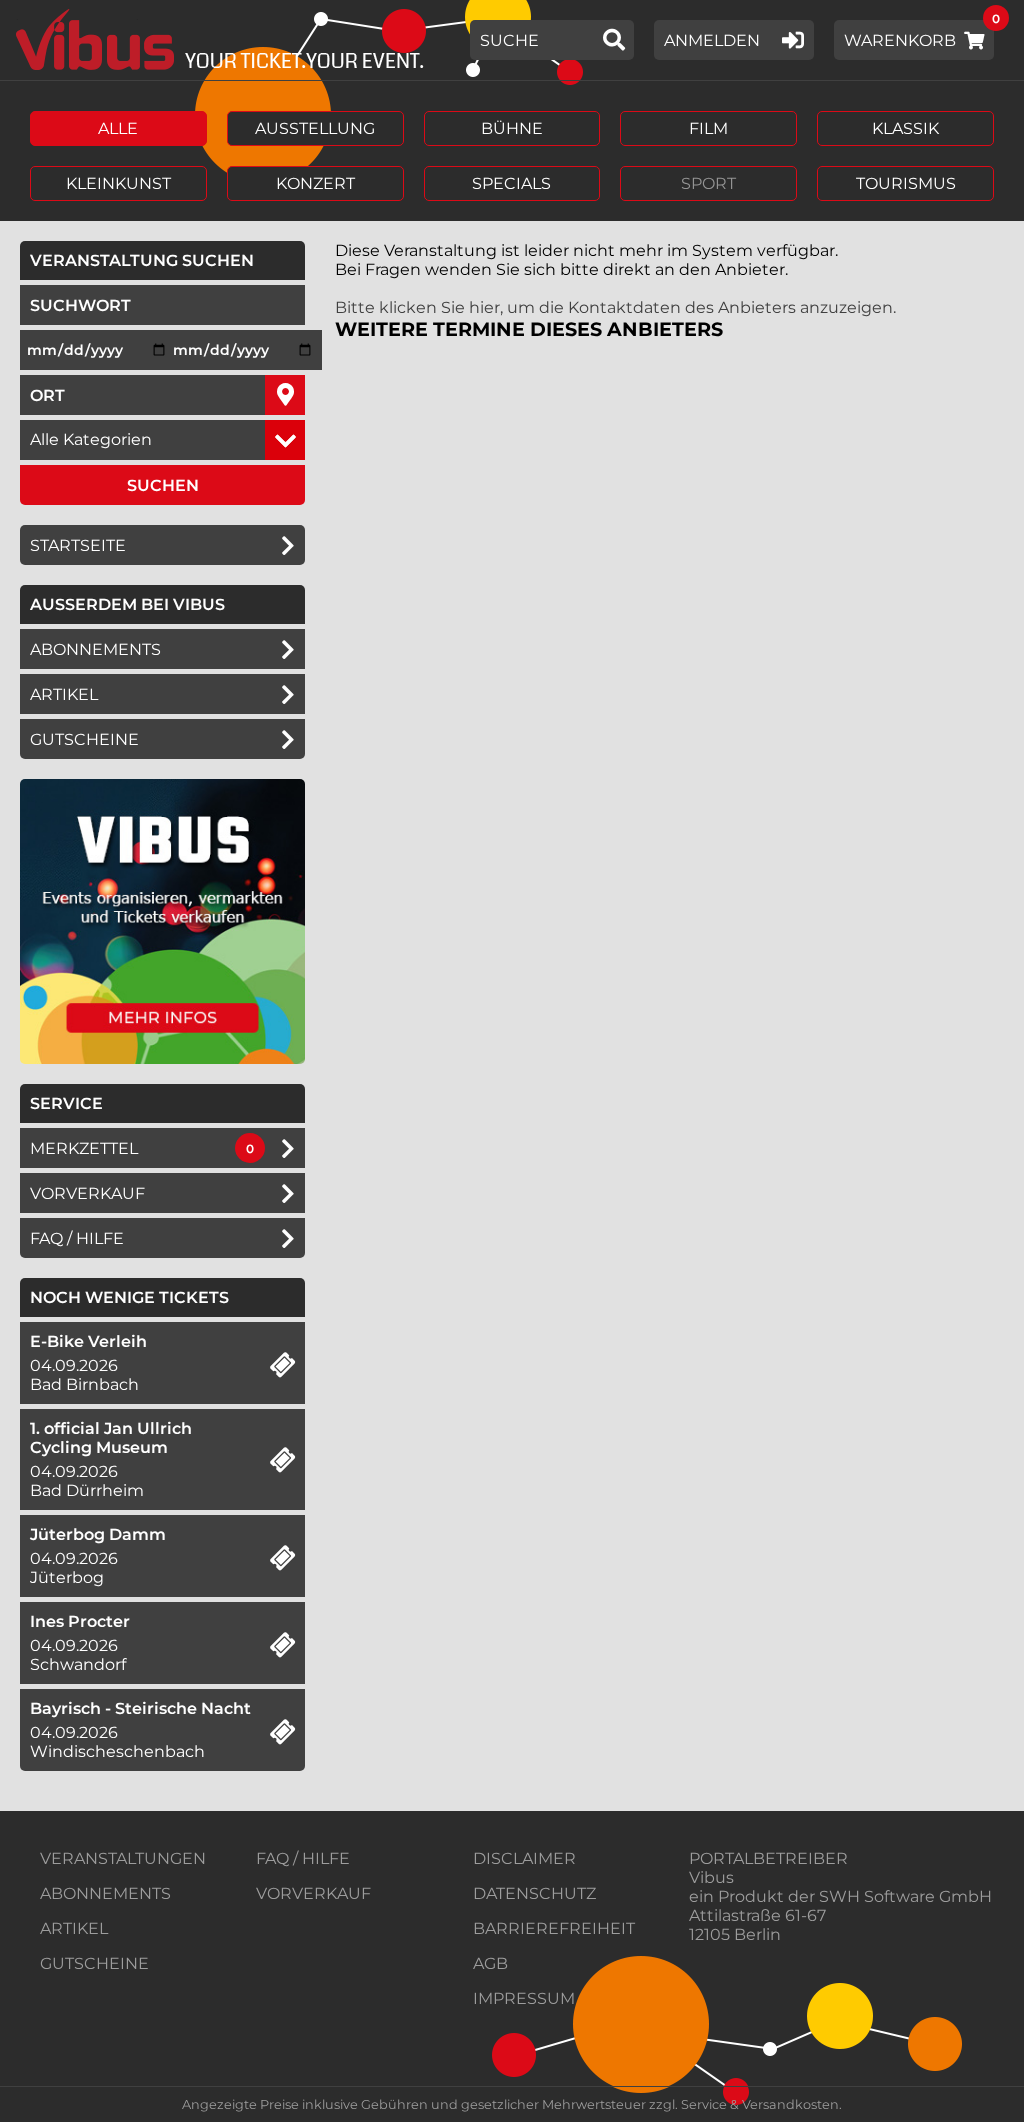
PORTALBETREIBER (768, 1858)
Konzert (315, 183)
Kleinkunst (118, 183)
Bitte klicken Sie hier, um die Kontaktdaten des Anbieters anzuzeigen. (615, 307)
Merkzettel (84, 1148)
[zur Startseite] (212, 40)
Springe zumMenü (137, 17)
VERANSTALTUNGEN (123, 1858)
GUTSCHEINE (84, 739)
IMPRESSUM (524, 1998)
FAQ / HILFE (303, 1858)
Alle (118, 128)
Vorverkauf (87, 1193)
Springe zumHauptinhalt (17, 17)
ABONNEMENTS (105, 1893)
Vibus (711, 1877)
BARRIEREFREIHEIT (554, 1928)
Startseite (78, 545)
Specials (511, 183)
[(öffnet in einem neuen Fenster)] (162, 1058)
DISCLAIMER (524, 1858)
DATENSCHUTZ (534, 1893)
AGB (490, 1963)
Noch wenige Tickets (129, 1297)
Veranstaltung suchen (167, 260)
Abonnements (95, 649)
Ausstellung (315, 128)
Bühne (512, 128)
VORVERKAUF (313, 1893)
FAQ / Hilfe (77, 1238)
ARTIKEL (64, 694)
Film (708, 128)
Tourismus (906, 183)
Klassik (905, 128)
